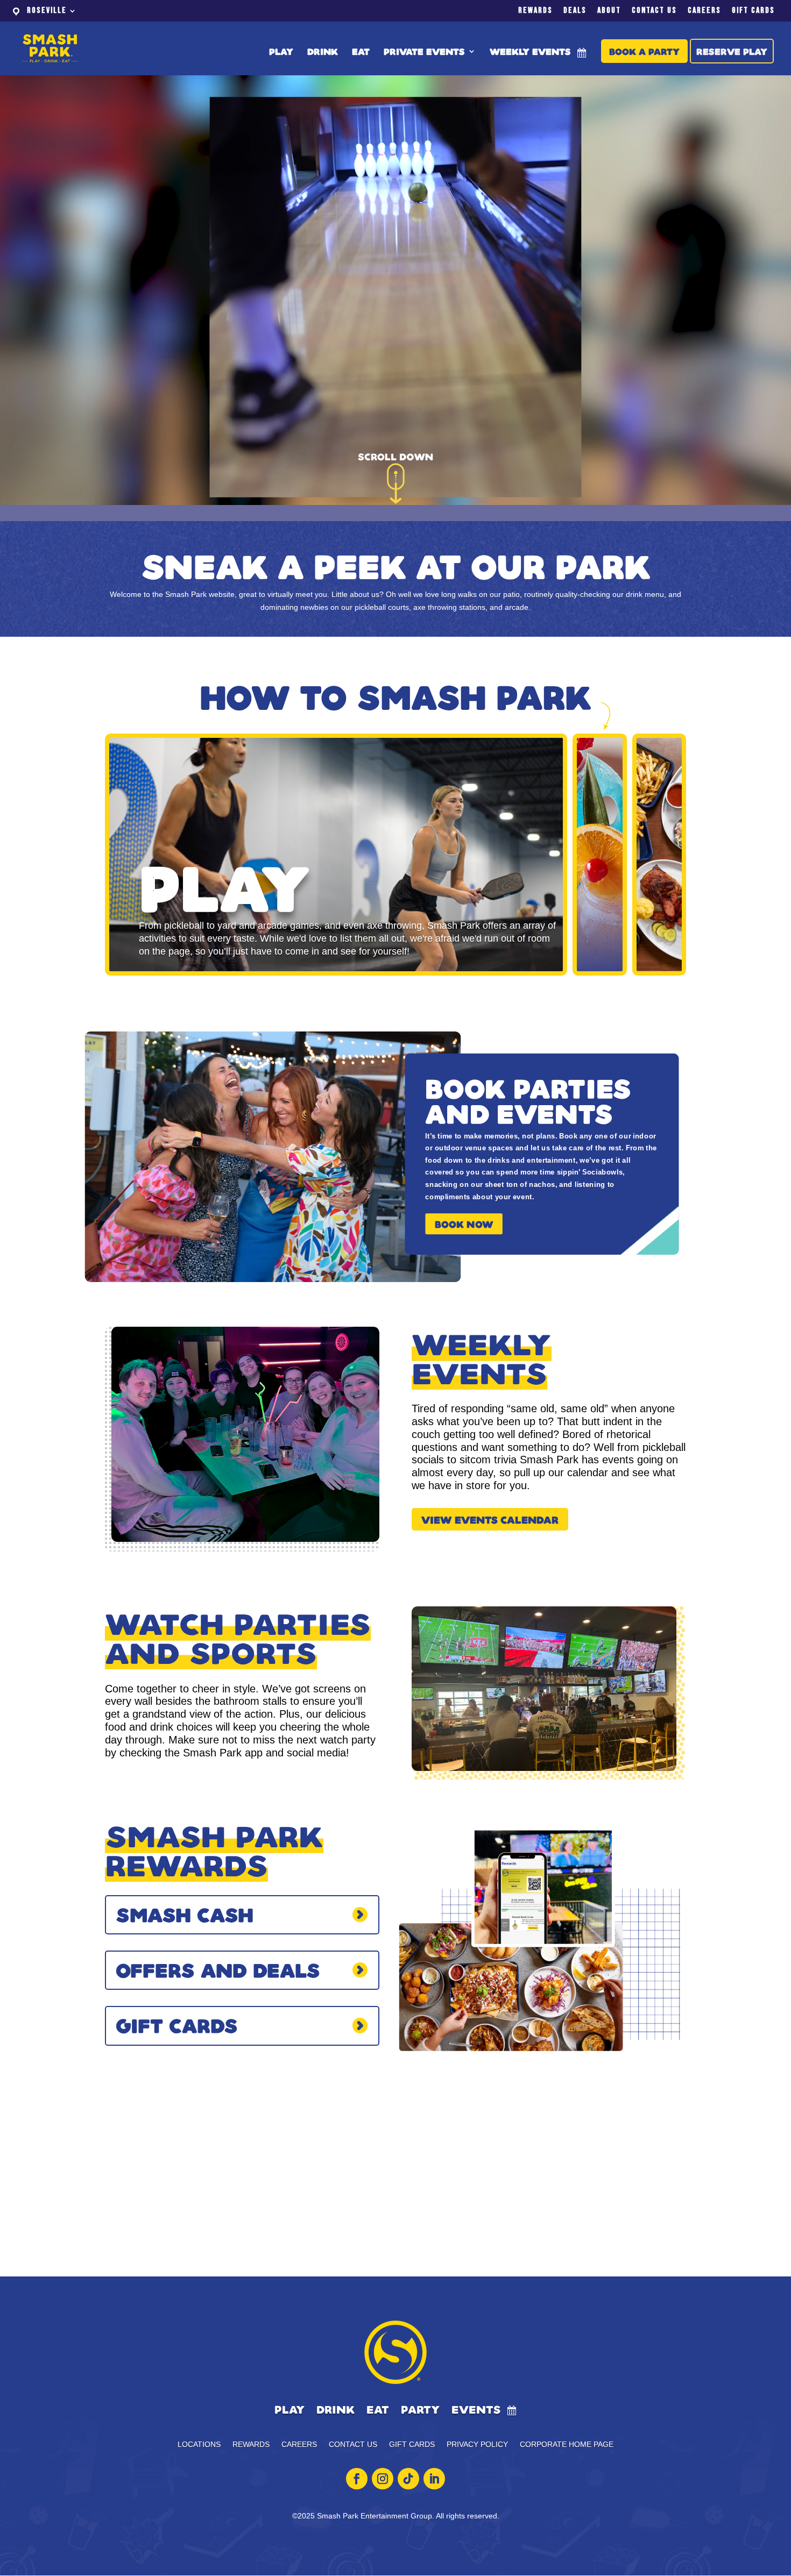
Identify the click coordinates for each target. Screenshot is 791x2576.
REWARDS (535, 11)
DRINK (323, 52)
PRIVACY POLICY (477, 2445)
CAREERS (704, 11)
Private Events (424, 52)
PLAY (281, 52)
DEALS (575, 11)
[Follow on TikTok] (408, 2479)
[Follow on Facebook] (357, 2479)
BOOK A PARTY (644, 51)
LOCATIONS (199, 2445)
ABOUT (609, 11)
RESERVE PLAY (732, 51)
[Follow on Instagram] (383, 2479)
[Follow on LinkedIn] (434, 2479)
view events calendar (490, 1519)
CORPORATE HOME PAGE (567, 2445)
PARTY (420, 2410)
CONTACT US (654, 11)
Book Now (464, 1224)
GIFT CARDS (753, 11)
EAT (361, 52)
